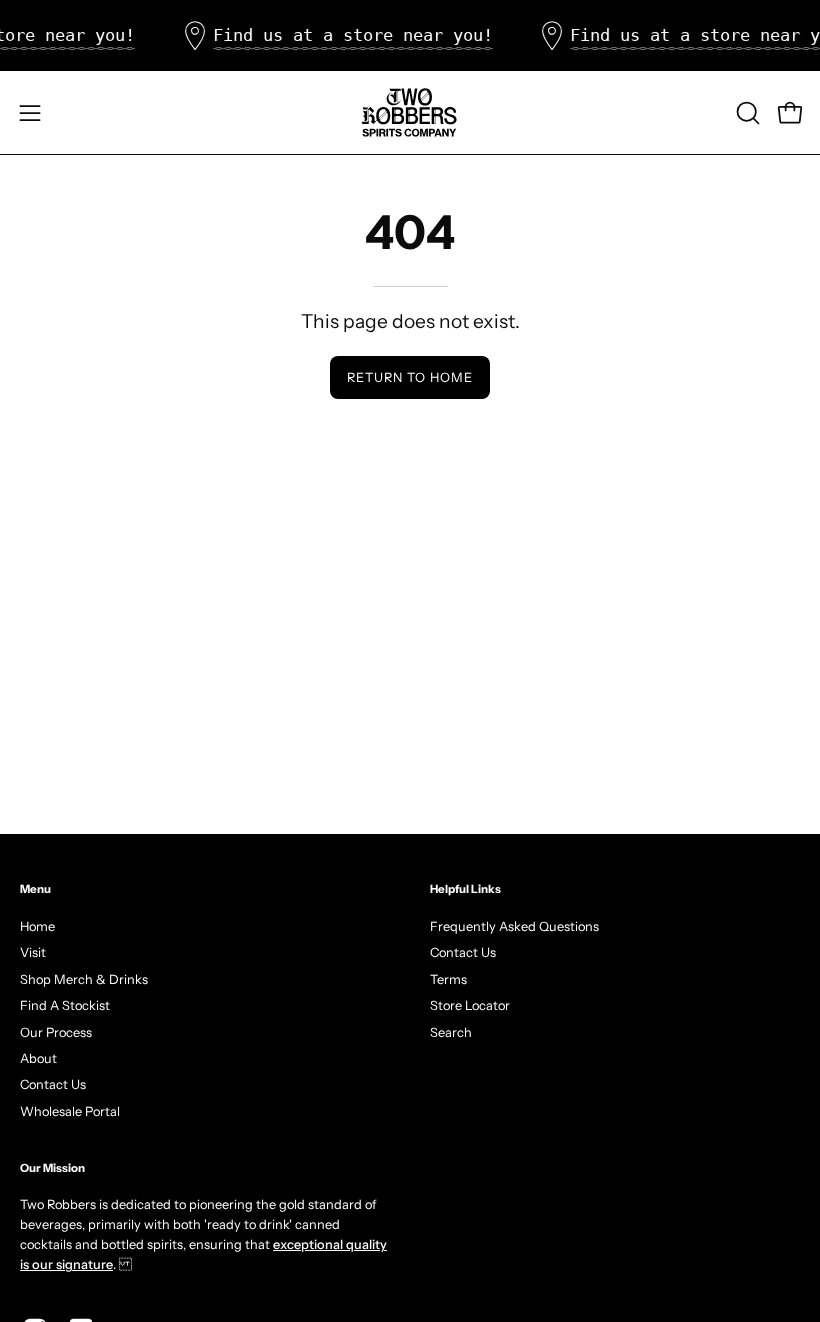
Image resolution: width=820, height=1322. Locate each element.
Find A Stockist (65, 1005)
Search (451, 1031)
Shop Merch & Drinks (84, 978)
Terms (448, 978)
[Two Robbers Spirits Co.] (410, 112)
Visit (33, 952)
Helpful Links (465, 889)
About (38, 1057)
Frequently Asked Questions (514, 926)
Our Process (56, 1031)
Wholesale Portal (70, 1110)
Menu (35, 889)
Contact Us (53, 1084)
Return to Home (409, 377)
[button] (746, 113)
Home (37, 926)
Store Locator (470, 1005)
